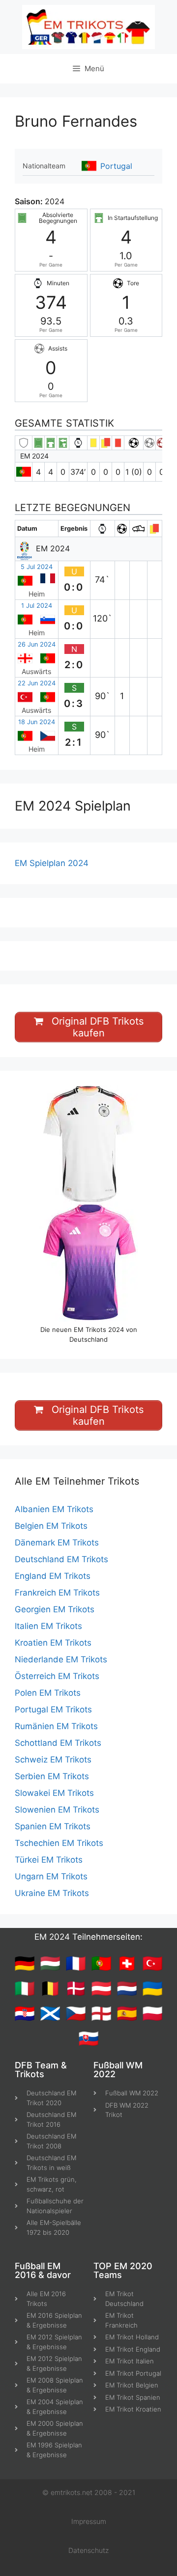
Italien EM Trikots (48, 1626)
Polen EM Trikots (48, 1693)
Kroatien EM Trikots (53, 1643)
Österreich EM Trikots (57, 1676)
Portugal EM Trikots (53, 1709)
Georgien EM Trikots (55, 1609)
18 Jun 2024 (37, 722)
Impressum (89, 2521)
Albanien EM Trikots (54, 1509)
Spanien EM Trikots (53, 1826)
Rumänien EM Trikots (56, 1726)
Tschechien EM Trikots (59, 1843)
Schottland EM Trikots (58, 1743)
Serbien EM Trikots (52, 1776)
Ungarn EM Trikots (51, 1876)
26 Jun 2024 (37, 644)
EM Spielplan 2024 (52, 863)
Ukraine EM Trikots (52, 1893)
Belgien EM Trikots (51, 1526)
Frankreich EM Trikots (57, 1593)
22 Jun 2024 (37, 683)
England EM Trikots (53, 1576)
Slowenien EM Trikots (57, 1810)
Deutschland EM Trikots (61, 1559)
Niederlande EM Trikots (61, 1659)
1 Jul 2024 (37, 606)
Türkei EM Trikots (49, 1860)
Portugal (116, 166)
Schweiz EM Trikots (53, 1760)
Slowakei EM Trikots (54, 1793)
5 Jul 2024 (37, 567)
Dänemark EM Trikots (57, 1543)
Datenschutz (88, 2550)
